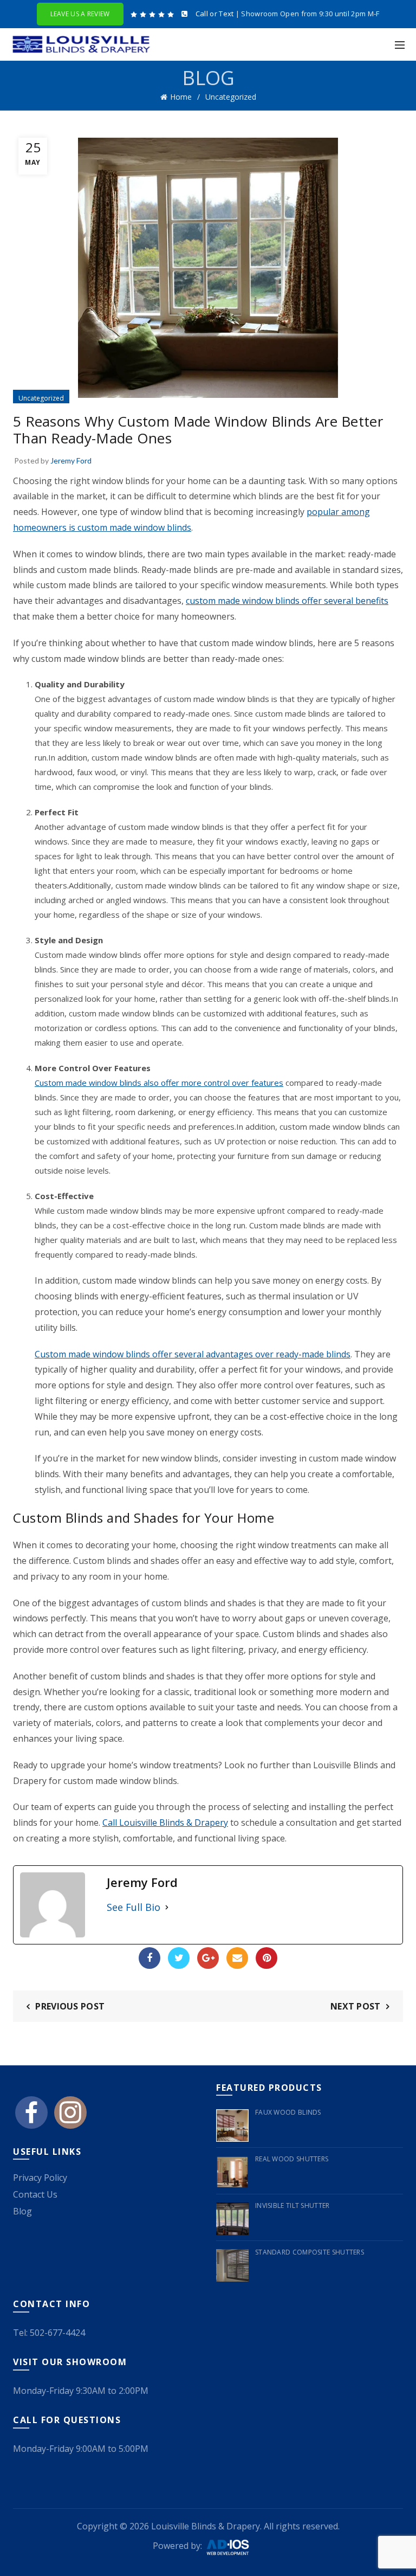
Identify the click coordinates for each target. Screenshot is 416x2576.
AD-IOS (234, 2547)
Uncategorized (231, 97)
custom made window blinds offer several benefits (287, 601)
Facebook (149, 1958)
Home (181, 97)
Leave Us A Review (80, 14)
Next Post (356, 2006)
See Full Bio (134, 1907)
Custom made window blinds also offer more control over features (159, 1083)
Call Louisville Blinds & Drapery (165, 1822)
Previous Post (70, 2006)
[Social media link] (31, 2117)
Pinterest (266, 1958)
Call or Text (215, 14)
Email (237, 1958)
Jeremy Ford (71, 461)
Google (208, 1958)
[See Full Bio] (167, 1907)
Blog (22, 2211)
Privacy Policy (40, 2178)
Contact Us (35, 2194)
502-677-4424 (57, 2333)
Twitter (179, 1958)
